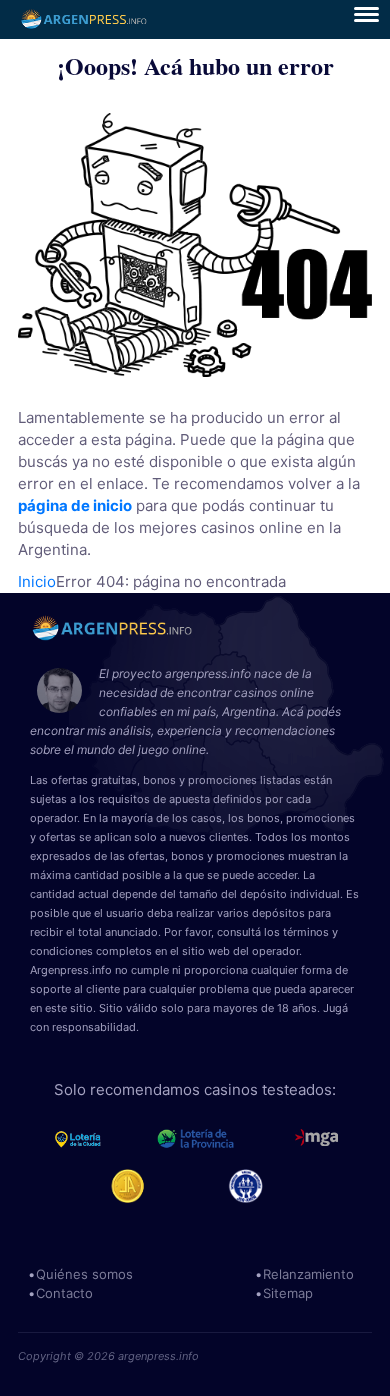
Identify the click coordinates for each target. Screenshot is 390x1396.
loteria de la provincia (218, 1139)
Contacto (64, 1293)
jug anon (254, 1186)
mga (316, 1139)
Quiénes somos (84, 1274)
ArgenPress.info (84, 19)
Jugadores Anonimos (136, 1186)
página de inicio (75, 505)
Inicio (37, 581)
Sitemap (288, 1293)
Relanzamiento (308, 1274)
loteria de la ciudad (96, 1139)
